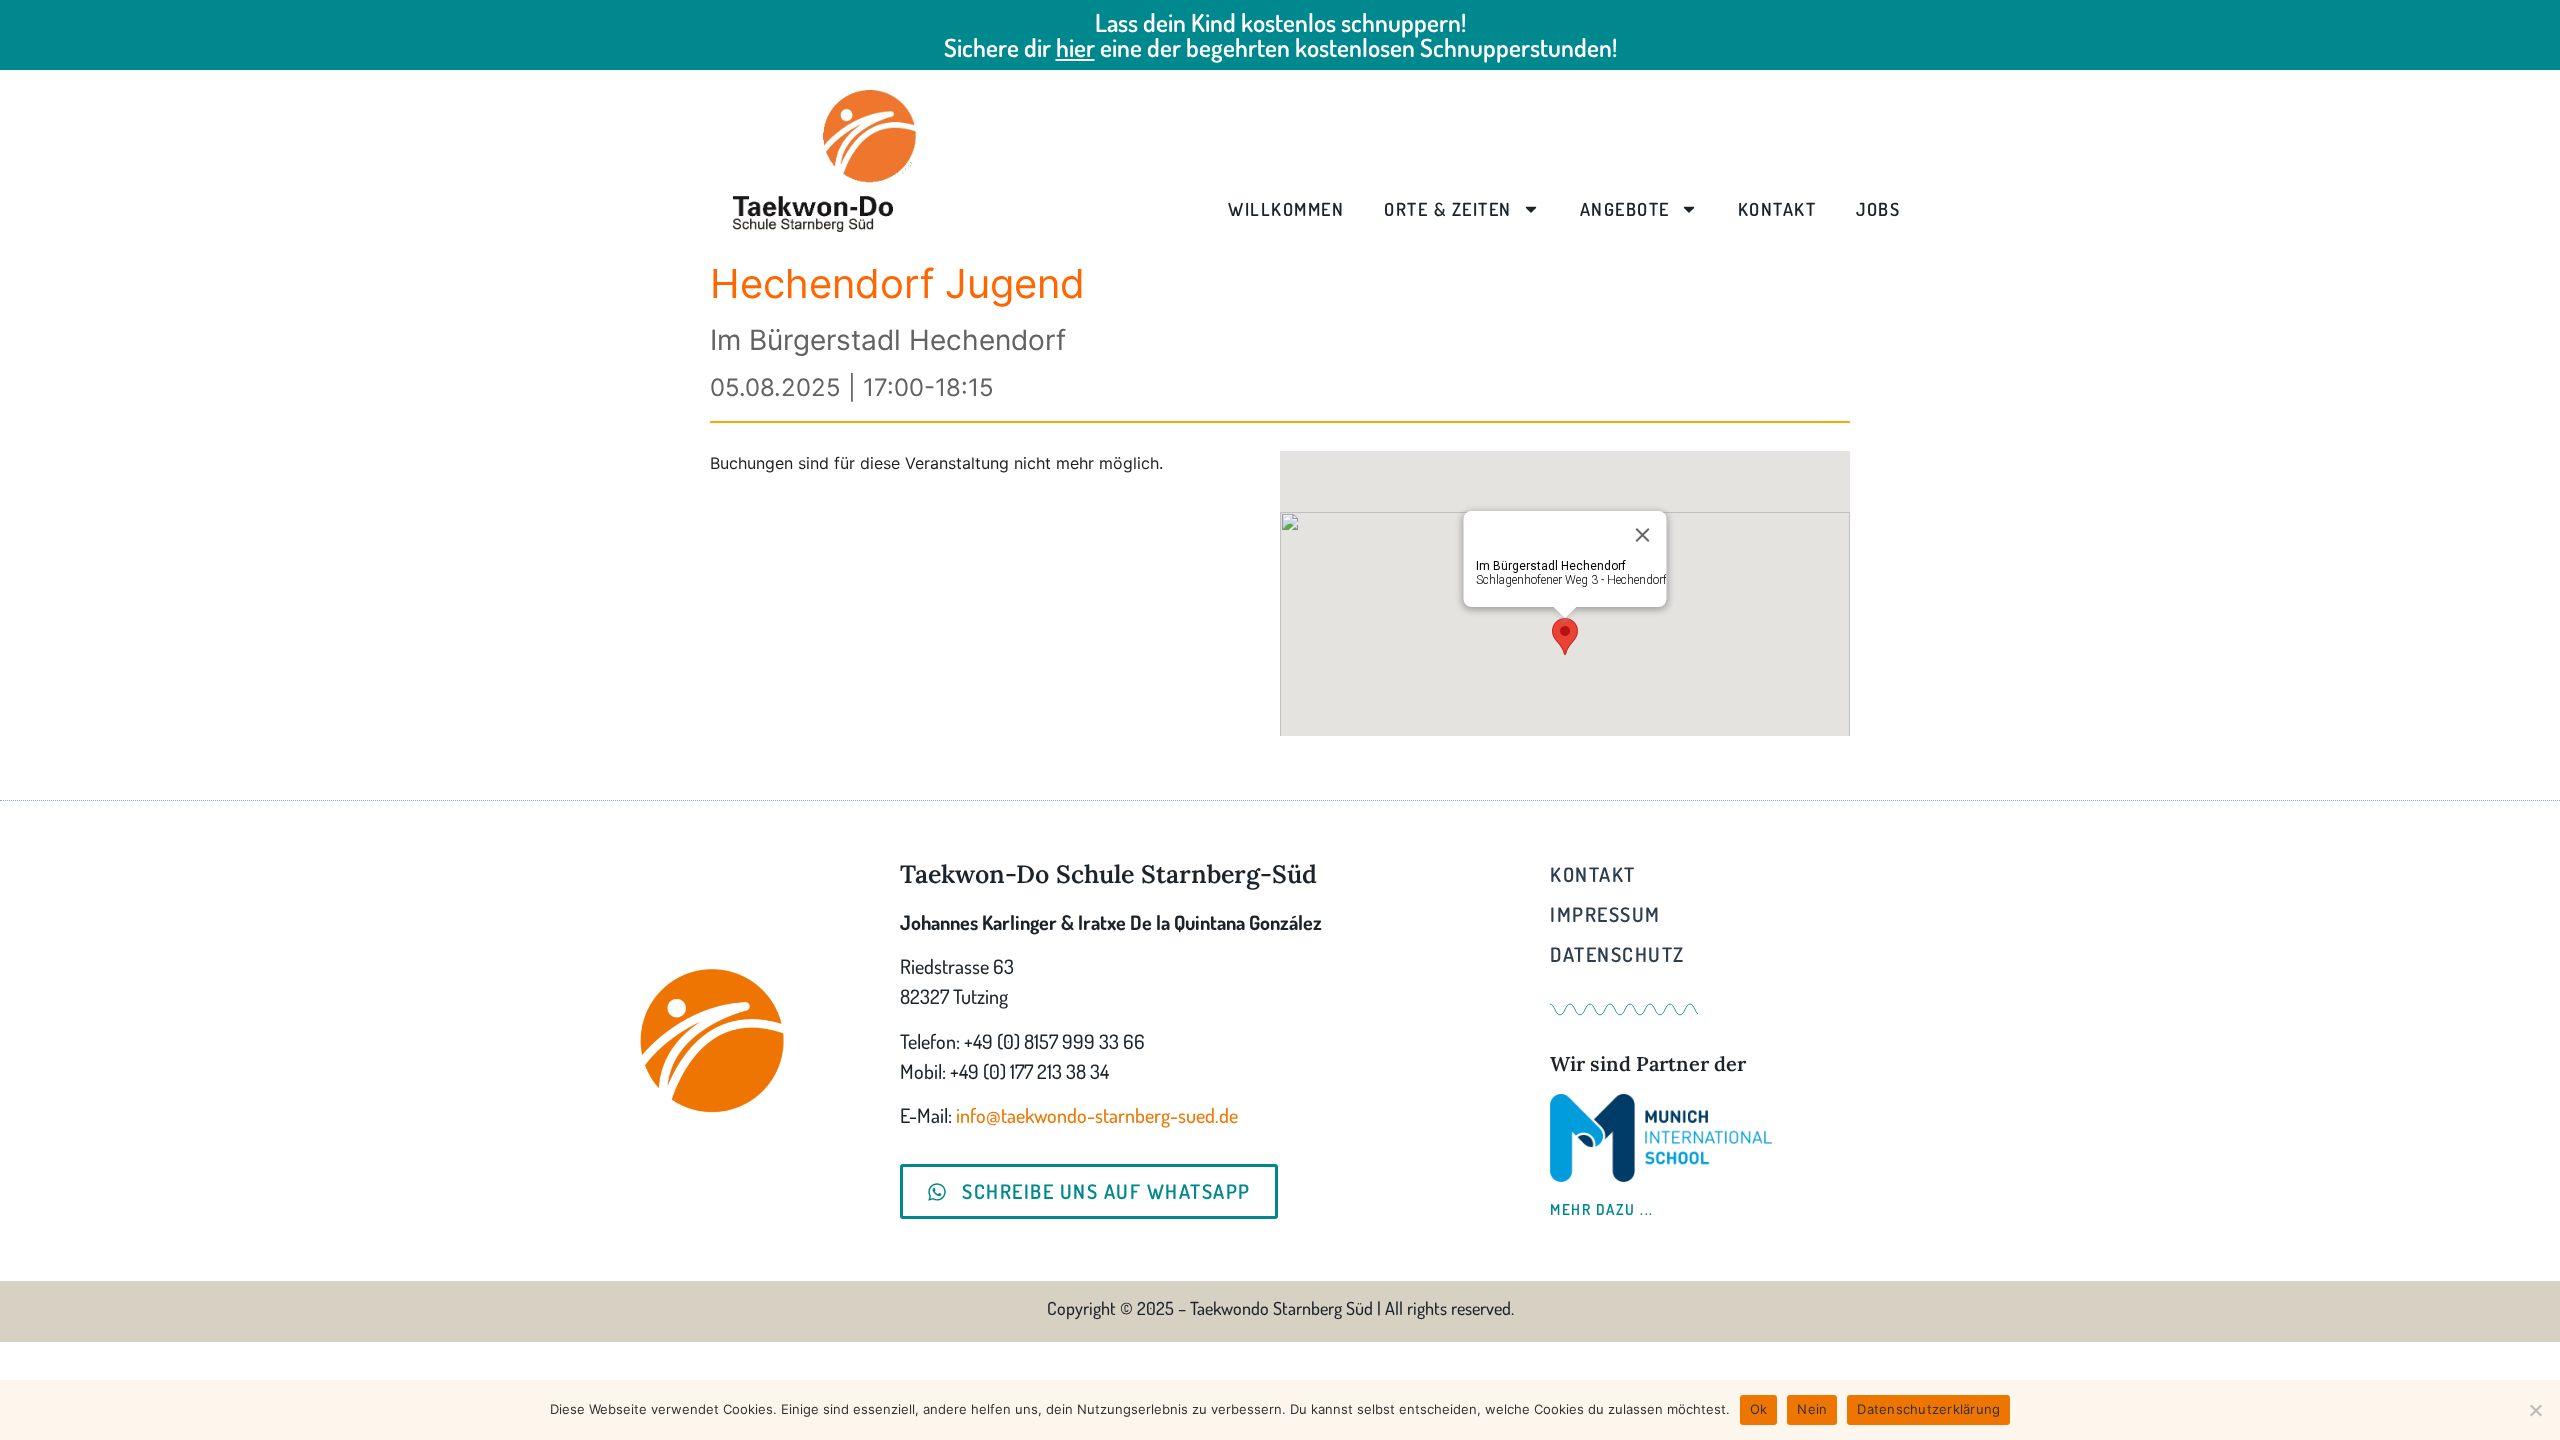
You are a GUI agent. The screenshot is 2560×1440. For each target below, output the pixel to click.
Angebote (1625, 209)
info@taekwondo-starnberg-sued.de (1097, 1115)
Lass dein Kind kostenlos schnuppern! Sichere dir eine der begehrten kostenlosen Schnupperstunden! (1280, 34)
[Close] (1643, 535)
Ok (1759, 1409)
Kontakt (1777, 209)
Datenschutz (1617, 954)
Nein (1812, 1409)
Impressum (1605, 914)
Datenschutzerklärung (1928, 1409)
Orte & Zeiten (1448, 209)
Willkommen (1286, 209)
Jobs (1878, 209)
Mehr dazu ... (1602, 1209)
